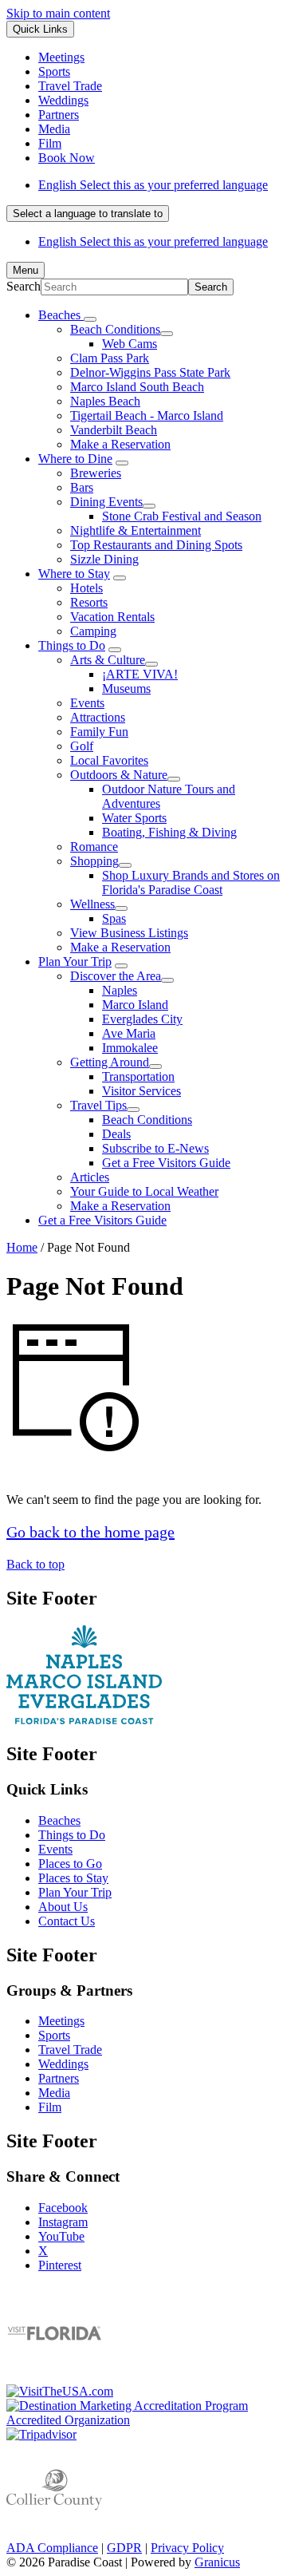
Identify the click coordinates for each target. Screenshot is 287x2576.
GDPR (124, 2548)
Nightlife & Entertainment (136, 530)
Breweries (96, 473)
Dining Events (106, 502)
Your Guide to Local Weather (144, 1191)
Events (87, 703)
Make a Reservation (120, 444)
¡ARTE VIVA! (140, 674)
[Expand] (90, 319)
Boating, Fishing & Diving (169, 832)
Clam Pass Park (110, 358)
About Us (63, 1907)
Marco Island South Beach (137, 387)
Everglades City (142, 1019)
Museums (126, 689)
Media (54, 2093)
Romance (94, 847)
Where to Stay (74, 574)
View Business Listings (129, 933)
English (153, 185)
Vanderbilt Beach (114, 430)
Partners (59, 2078)
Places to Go (70, 1864)
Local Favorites (109, 760)
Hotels (86, 588)
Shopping (94, 861)
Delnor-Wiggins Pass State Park (150, 372)
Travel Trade (70, 2050)
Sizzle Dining (104, 559)
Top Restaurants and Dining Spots (156, 545)
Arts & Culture (108, 660)
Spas (114, 918)
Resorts (89, 602)
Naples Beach (105, 401)
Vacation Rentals (112, 617)
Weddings (63, 2064)
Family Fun (99, 732)
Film (50, 2107)
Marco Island (135, 1005)
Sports (54, 2035)
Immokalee (130, 1048)
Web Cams (130, 344)
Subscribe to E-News (155, 1148)
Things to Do (72, 645)
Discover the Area (116, 976)
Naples (120, 990)
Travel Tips (98, 1105)
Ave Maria (129, 1033)
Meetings (61, 2021)
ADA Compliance (52, 2548)
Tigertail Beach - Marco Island (147, 415)
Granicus (217, 2562)
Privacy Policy (187, 2548)
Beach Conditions (115, 329)
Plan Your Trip (75, 962)
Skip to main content (58, 13)
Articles (90, 1177)
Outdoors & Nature (119, 775)
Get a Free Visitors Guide (166, 1163)
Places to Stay (73, 1878)
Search (24, 286)
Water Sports (134, 818)
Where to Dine (75, 459)
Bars (82, 487)
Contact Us (67, 1921)
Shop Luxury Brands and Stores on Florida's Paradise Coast (191, 882)
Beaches (59, 1820)
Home (22, 1247)
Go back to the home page (90, 1532)
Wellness (92, 904)
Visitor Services (142, 1091)
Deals (116, 1134)
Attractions (98, 717)
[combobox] (88, 214)
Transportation (138, 1076)
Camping (93, 631)
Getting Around (110, 1062)
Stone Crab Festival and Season (182, 516)
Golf (82, 746)
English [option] (153, 241)
